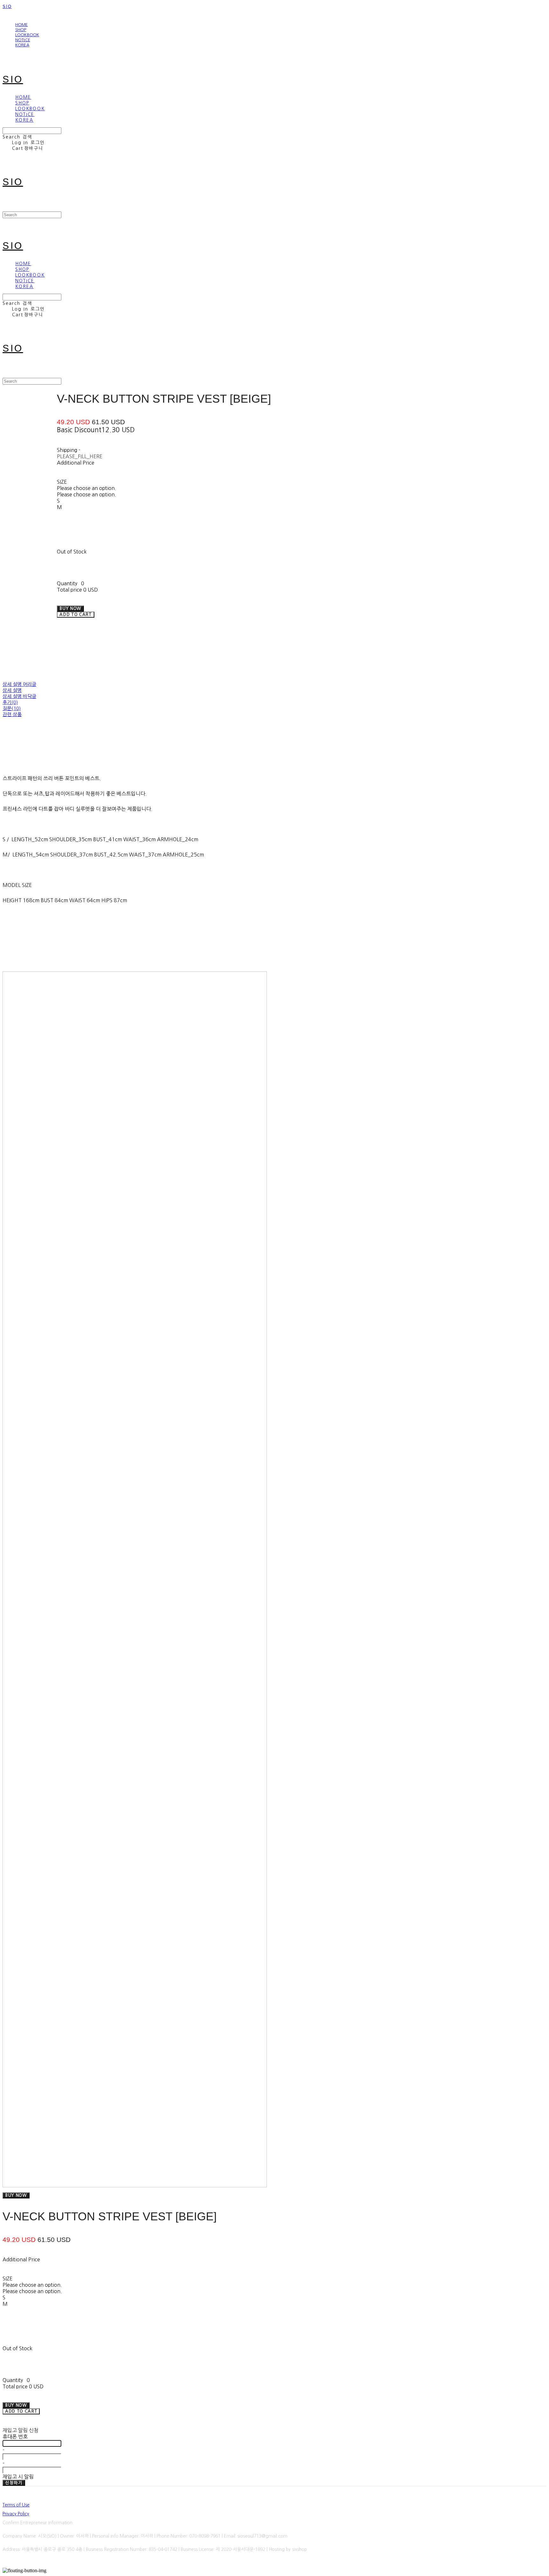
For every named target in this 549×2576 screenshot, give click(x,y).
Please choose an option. (87, 488)
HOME (22, 25)
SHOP (21, 30)
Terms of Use (16, 2505)
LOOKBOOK (27, 35)
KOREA (22, 45)
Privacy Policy (16, 2514)
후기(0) (10, 702)
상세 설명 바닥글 (19, 696)
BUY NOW (16, 2195)
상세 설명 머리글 (19, 684)
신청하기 (14, 2483)
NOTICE (23, 40)
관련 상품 (12, 714)
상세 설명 (12, 690)
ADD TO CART (21, 2411)
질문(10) (12, 708)
